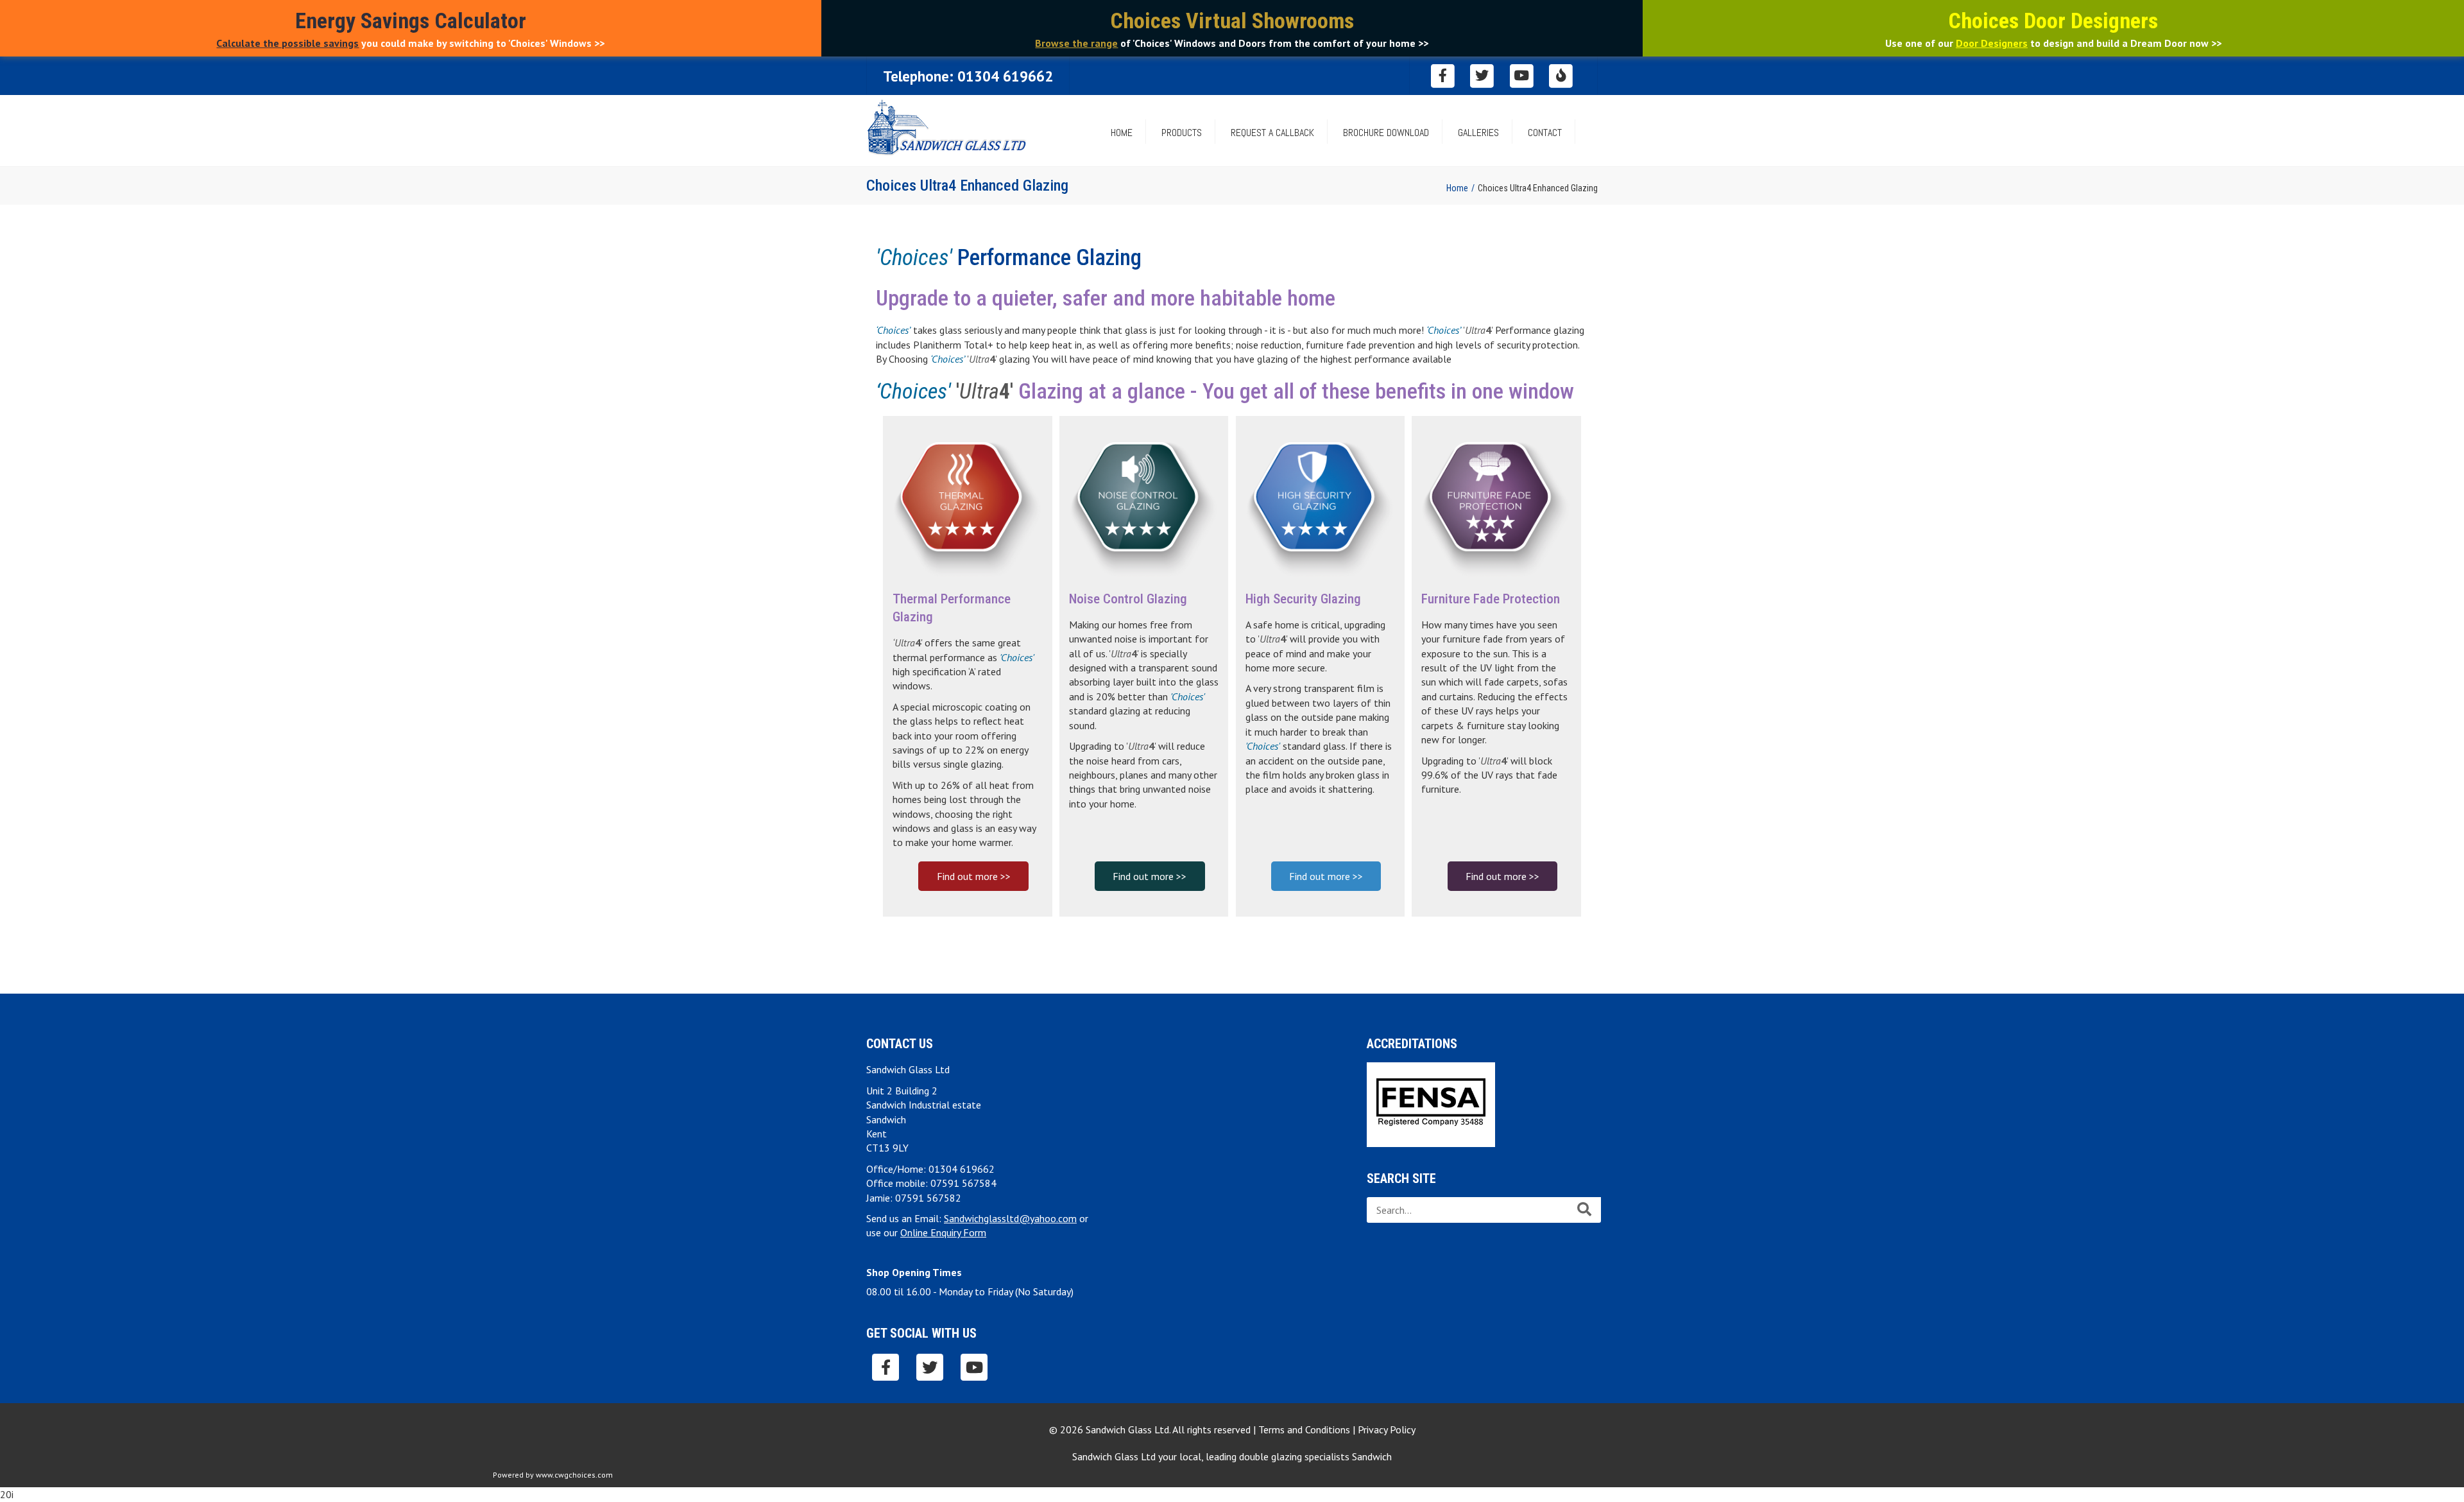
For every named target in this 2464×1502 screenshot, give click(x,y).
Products (1182, 133)
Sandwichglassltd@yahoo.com (1010, 1218)
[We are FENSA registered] (1431, 1103)
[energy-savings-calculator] (1561, 75)
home (1122, 133)
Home (1457, 188)
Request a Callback (1272, 133)
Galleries (1478, 133)
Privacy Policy (1387, 1429)
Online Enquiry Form (943, 1232)
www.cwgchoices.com (574, 1475)
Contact (1545, 133)
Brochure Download (1386, 133)
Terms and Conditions (1304, 1429)
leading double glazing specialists (1299, 1456)
